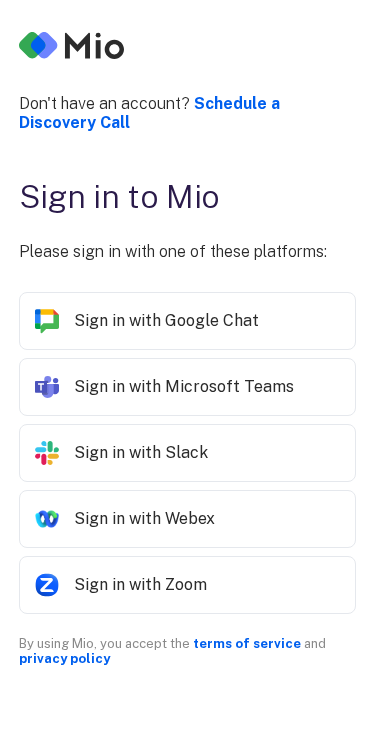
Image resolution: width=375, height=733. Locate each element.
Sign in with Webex (144, 518)
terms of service (247, 643)
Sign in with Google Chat (166, 320)
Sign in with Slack (141, 452)
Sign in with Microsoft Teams (184, 386)
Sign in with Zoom (140, 584)
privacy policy (64, 658)
